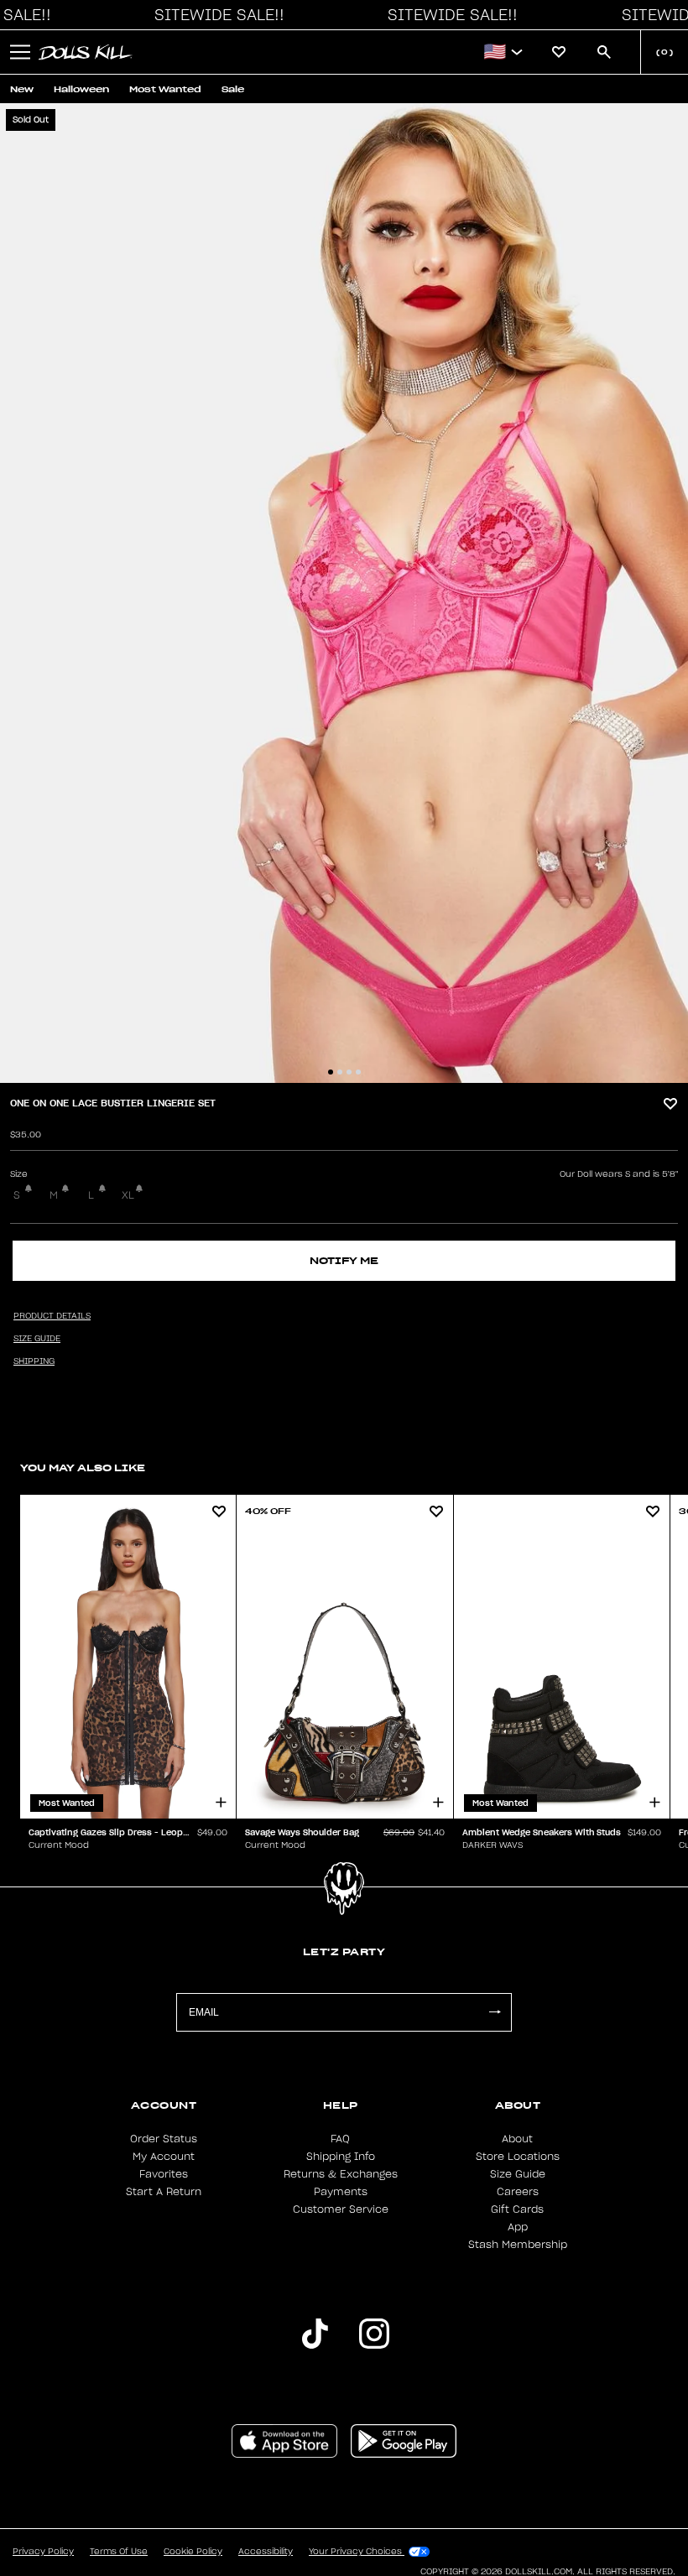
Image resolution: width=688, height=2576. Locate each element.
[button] (215, 15)
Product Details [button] (52, 1316)
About (517, 2139)
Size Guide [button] (37, 1339)
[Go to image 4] (358, 1072)
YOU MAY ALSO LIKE (83, 1468)
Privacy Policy (43, 2552)
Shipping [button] (34, 1361)
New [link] (22, 89)
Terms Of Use (119, 2552)
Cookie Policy (193, 2552)
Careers (518, 2192)
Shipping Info (341, 2157)
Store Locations (518, 2157)
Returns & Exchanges (341, 2174)
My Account (164, 2157)
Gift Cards (517, 2209)
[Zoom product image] (344, 593)
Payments (341, 2192)
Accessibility (266, 2552)
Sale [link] (233, 89)
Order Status (164, 2139)
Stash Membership (518, 2245)
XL (128, 1195)
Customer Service (341, 2209)
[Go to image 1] (331, 1072)
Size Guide (518, 2174)
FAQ (340, 2139)
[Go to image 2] (340, 1072)
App (518, 2227)
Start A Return (164, 2192)
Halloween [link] (81, 89)
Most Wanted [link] (165, 89)
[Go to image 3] (349, 1072)
